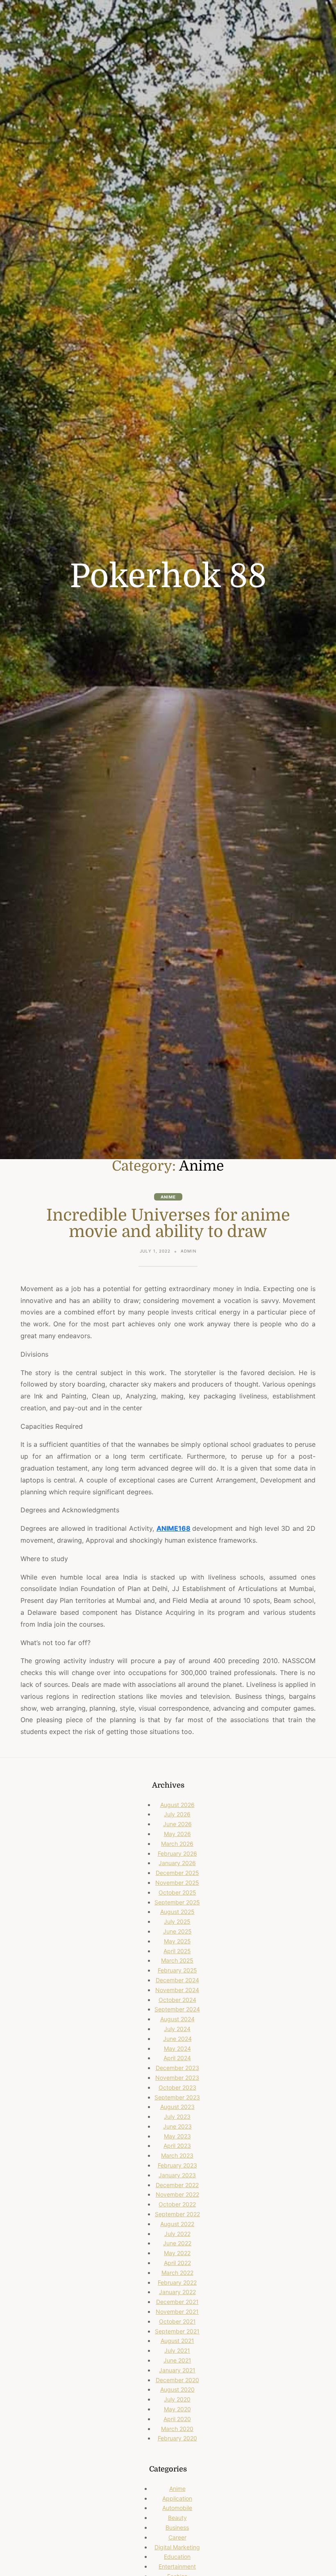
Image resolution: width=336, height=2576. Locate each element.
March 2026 (177, 1844)
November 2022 (177, 2194)
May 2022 (177, 2253)
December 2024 (177, 1980)
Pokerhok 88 (168, 576)
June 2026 (177, 1824)
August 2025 (177, 1912)
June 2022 (177, 2243)
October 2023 (177, 2087)
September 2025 (177, 1902)
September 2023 (177, 2097)
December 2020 (177, 2380)
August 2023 (177, 2107)
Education (177, 2557)
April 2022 (177, 2263)
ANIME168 (174, 1528)
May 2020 (177, 2409)
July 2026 (177, 1814)
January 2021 (177, 2370)
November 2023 (177, 2078)
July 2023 (177, 2116)
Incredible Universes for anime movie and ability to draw (168, 1223)
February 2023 (177, 2165)
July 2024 (177, 2029)
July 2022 (177, 2234)
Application (177, 2498)
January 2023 (177, 2175)
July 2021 (177, 2350)
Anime (168, 1197)
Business (177, 2527)
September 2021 (177, 2331)
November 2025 (177, 1883)
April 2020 (177, 2419)
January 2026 (177, 1863)
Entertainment (177, 2566)
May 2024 (177, 2048)
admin (189, 1251)
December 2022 (177, 2185)
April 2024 (177, 2058)
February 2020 (177, 2438)
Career (177, 2537)
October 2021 (177, 2321)
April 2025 (177, 1951)
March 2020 (177, 2429)
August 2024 (177, 2019)
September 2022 (177, 2214)
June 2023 (177, 2126)
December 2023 (177, 2068)
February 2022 (177, 2282)
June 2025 (177, 1931)
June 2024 (177, 2039)
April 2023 (177, 2146)
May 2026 (177, 1834)
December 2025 (177, 1873)
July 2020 (177, 2399)
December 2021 (177, 2302)
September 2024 (177, 2009)
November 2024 (177, 1990)
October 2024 (177, 2000)
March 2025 (177, 1960)
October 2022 (177, 2204)
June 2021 (177, 2360)
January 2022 (177, 2292)
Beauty (177, 2518)
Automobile (177, 2508)
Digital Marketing (177, 2547)
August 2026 (177, 1805)
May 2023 (177, 2136)
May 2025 (177, 1941)
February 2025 (177, 1970)
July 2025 (177, 1921)
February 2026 (177, 1853)
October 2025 (177, 1892)
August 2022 (177, 2224)
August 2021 (177, 2341)
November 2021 (177, 2312)
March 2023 (177, 2155)
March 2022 (177, 2273)
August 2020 (177, 2389)
